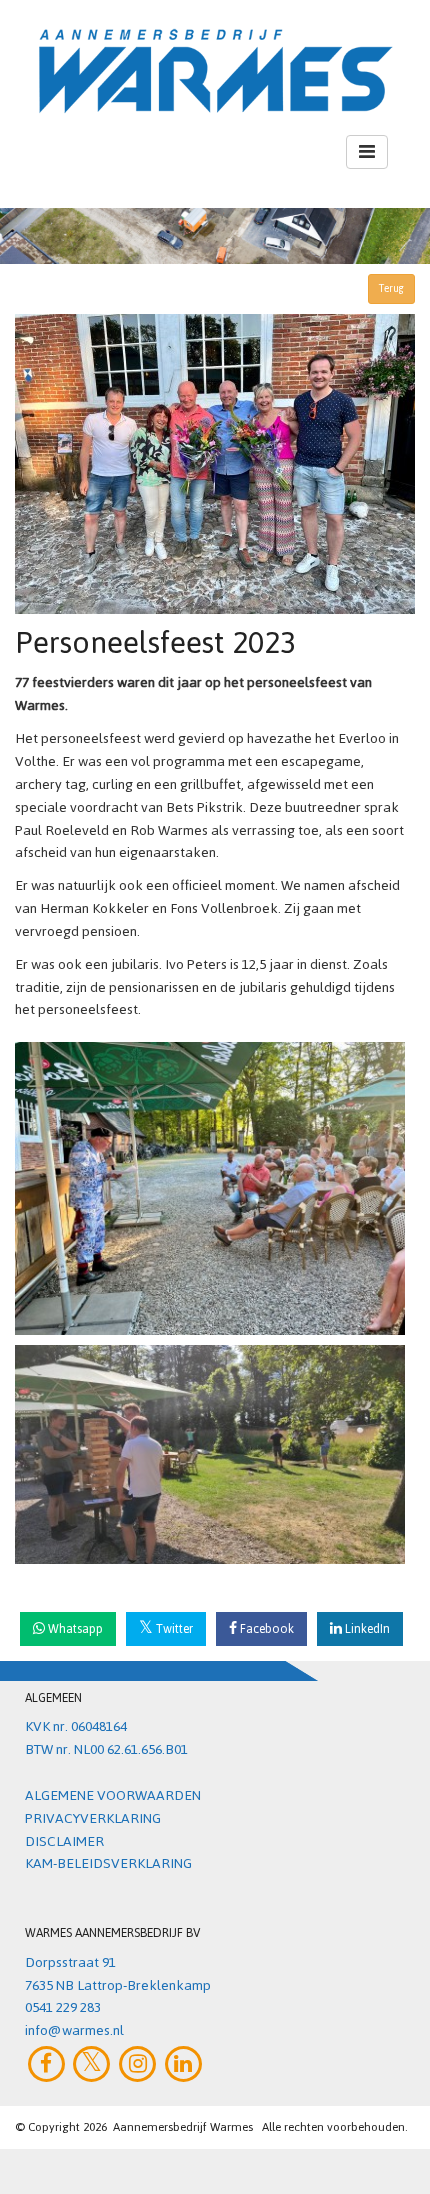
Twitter (173, 1629)
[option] (215, 236)
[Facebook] (46, 2063)
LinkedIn (366, 1629)
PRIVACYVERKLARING (93, 1818)
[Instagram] (137, 2063)
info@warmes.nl (74, 2030)
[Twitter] (92, 2063)
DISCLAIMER (64, 1841)
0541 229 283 (63, 2007)
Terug (391, 288)
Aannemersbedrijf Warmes (183, 2126)
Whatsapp (74, 1629)
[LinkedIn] (183, 2063)
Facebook (265, 1629)
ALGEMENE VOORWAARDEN (113, 1795)
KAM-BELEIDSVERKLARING (108, 1863)
